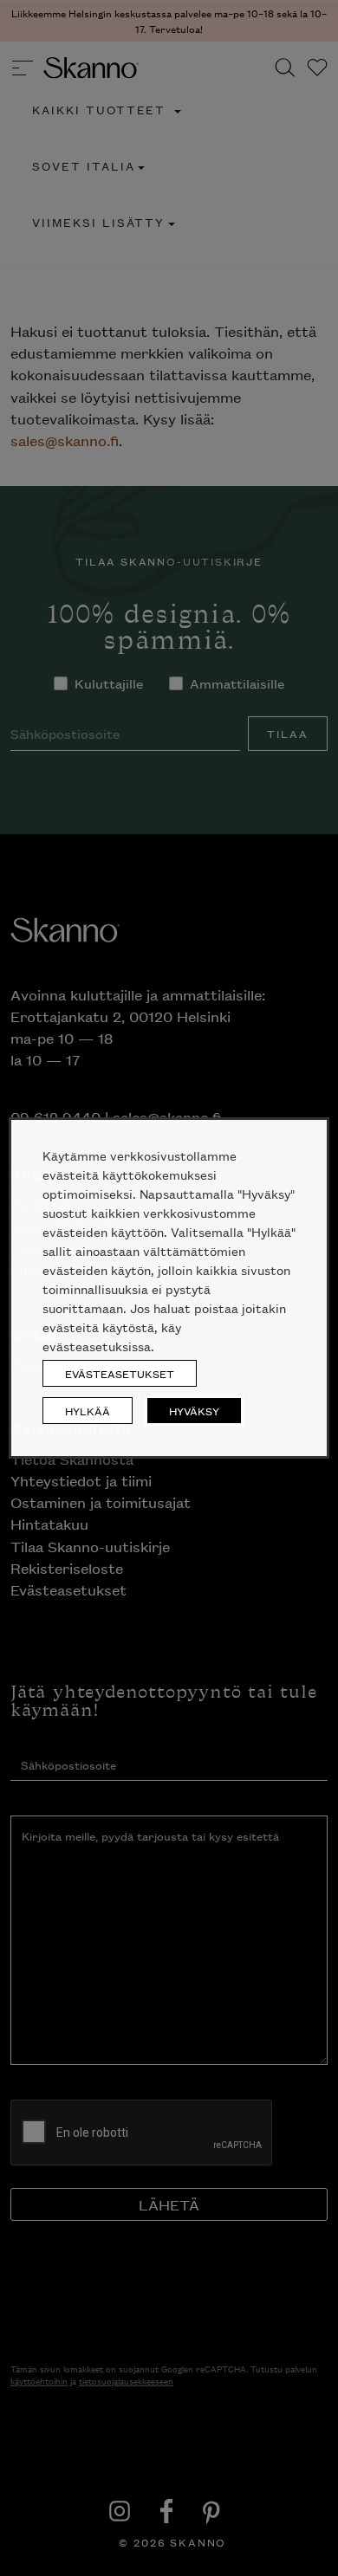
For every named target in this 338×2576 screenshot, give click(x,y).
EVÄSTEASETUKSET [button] (120, 1373)
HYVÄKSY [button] (194, 1411)
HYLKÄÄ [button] (88, 1411)
